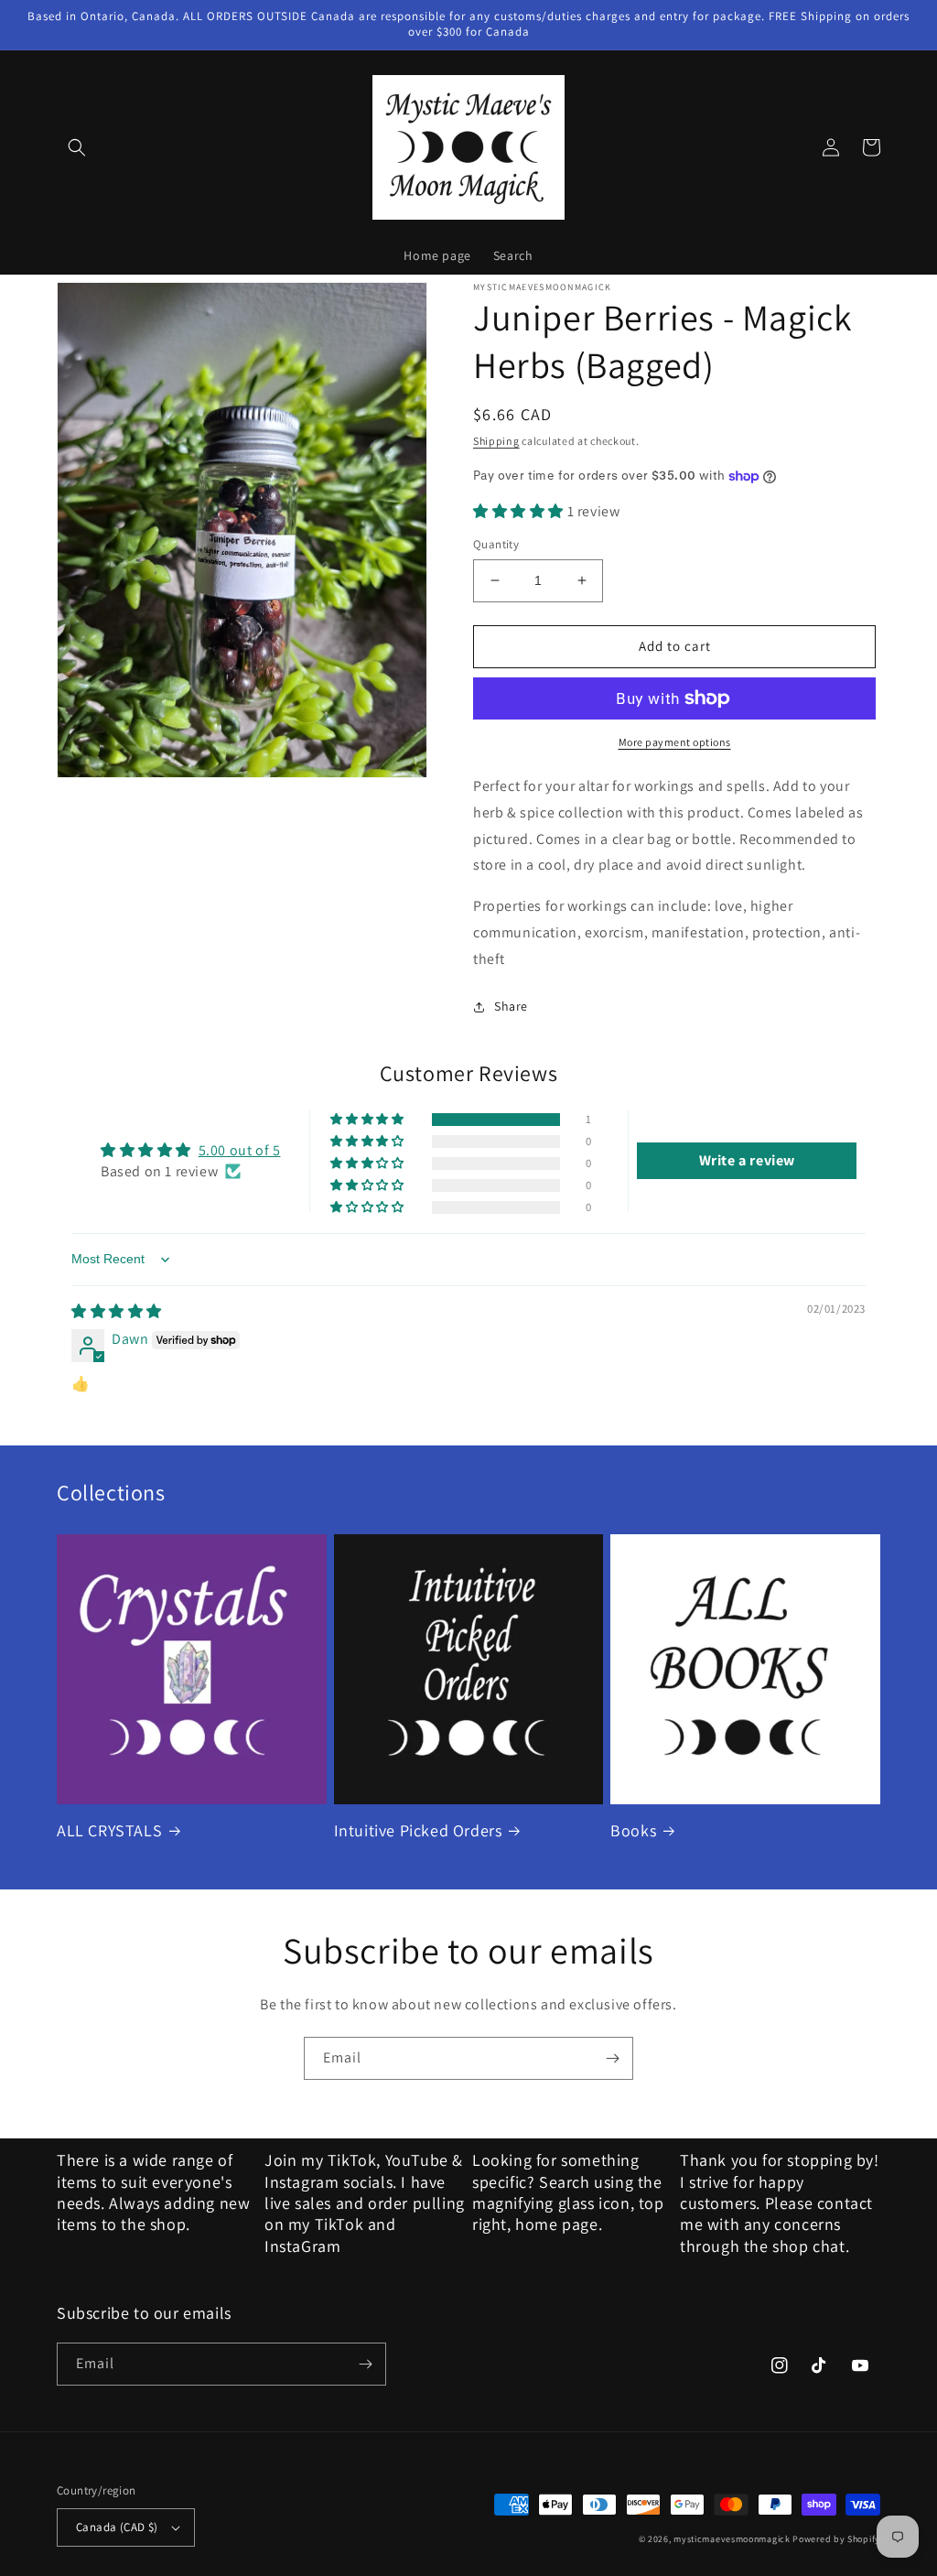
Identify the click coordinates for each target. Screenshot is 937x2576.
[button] (77, 147)
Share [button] (511, 1006)
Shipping (496, 441)
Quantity (496, 544)
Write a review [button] (747, 1160)
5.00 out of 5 (240, 1150)
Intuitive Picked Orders (418, 1830)
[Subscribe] (612, 2058)
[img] (117, 1311)
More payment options (675, 742)
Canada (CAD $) (117, 2527)
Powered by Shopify (836, 2539)
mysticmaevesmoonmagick (732, 2539)
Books (633, 1830)
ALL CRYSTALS (109, 1830)
